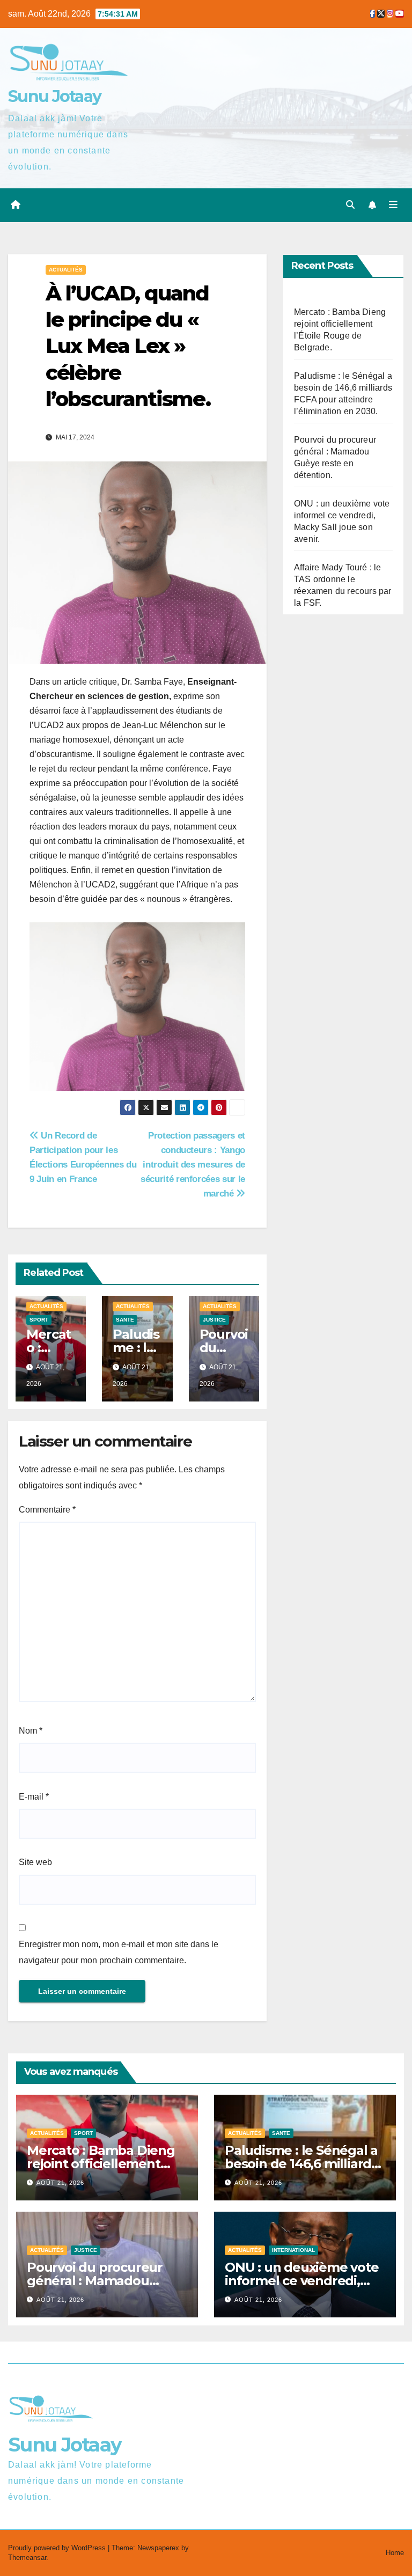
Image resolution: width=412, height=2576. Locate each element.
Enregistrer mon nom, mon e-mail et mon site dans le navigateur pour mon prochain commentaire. (119, 1952)
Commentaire (47, 1510)
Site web (35, 1862)
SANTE (125, 1320)
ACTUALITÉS (66, 270)
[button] (350, 205)
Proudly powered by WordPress (58, 2548)
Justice (214, 1320)
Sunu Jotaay (54, 96)
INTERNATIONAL (293, 2250)
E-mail (34, 1797)
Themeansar (27, 2557)
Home (395, 2553)
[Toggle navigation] (393, 205)
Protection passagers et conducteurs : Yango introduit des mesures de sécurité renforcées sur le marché (193, 1164)
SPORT (39, 1320)
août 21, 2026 (60, 2183)
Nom (31, 1731)
